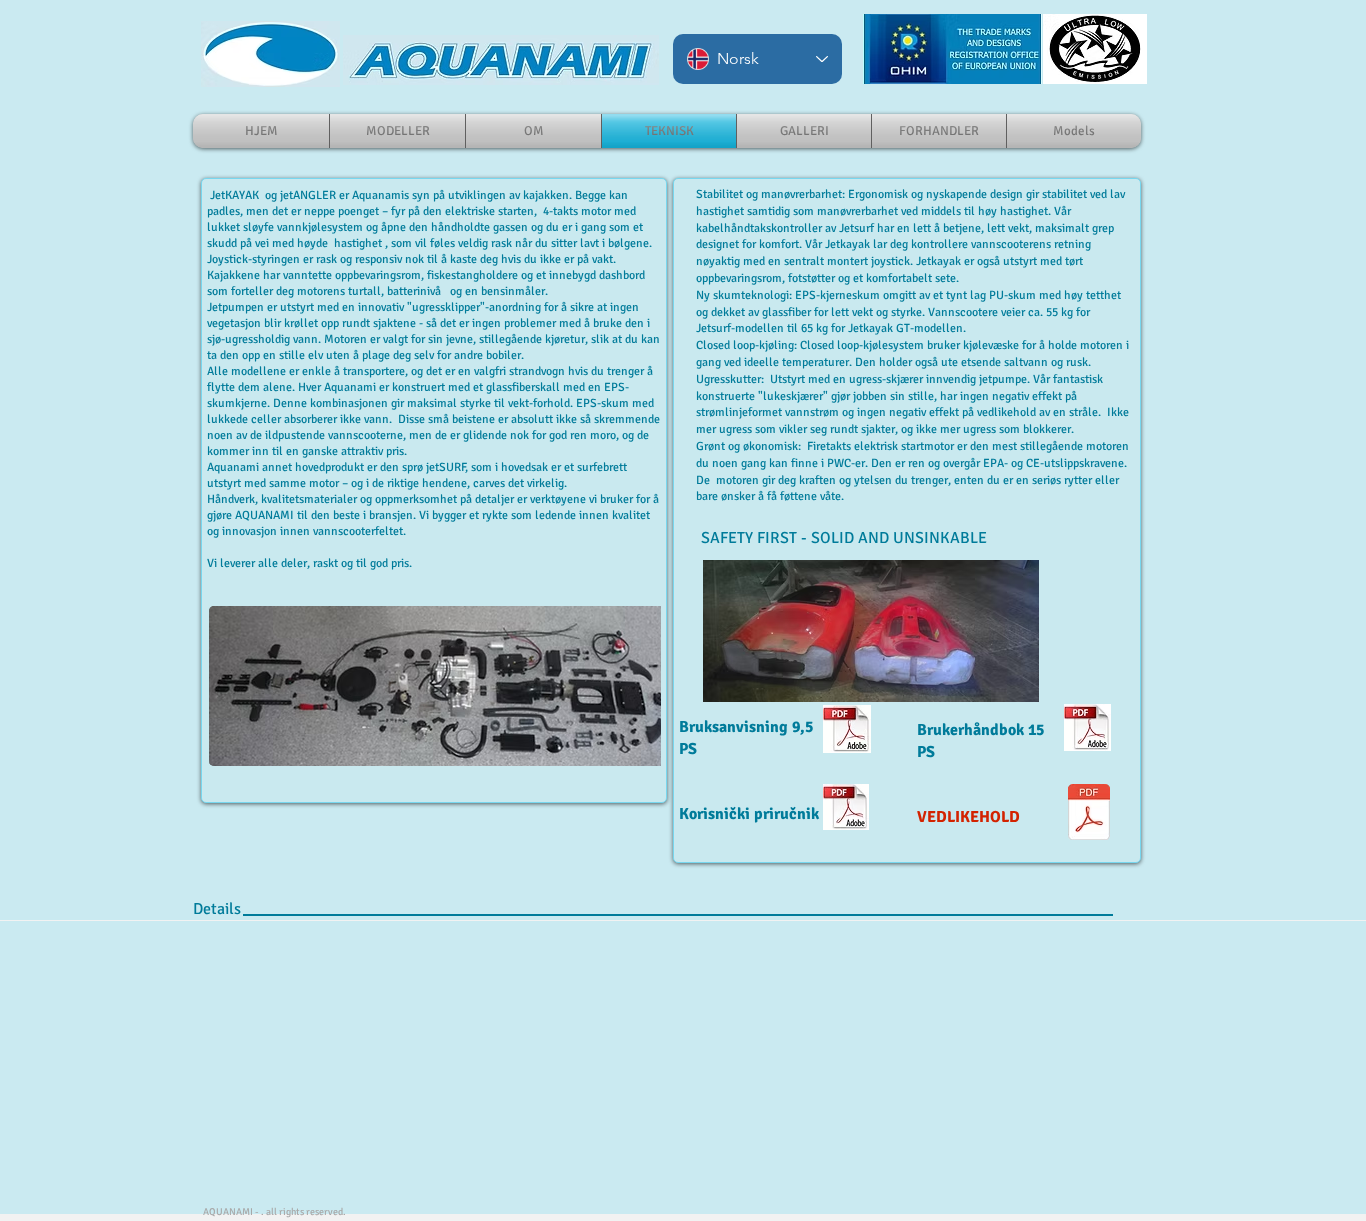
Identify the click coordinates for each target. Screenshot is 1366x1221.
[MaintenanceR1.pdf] (1089, 814)
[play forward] (636, 686)
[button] (445, 686)
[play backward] (234, 686)
